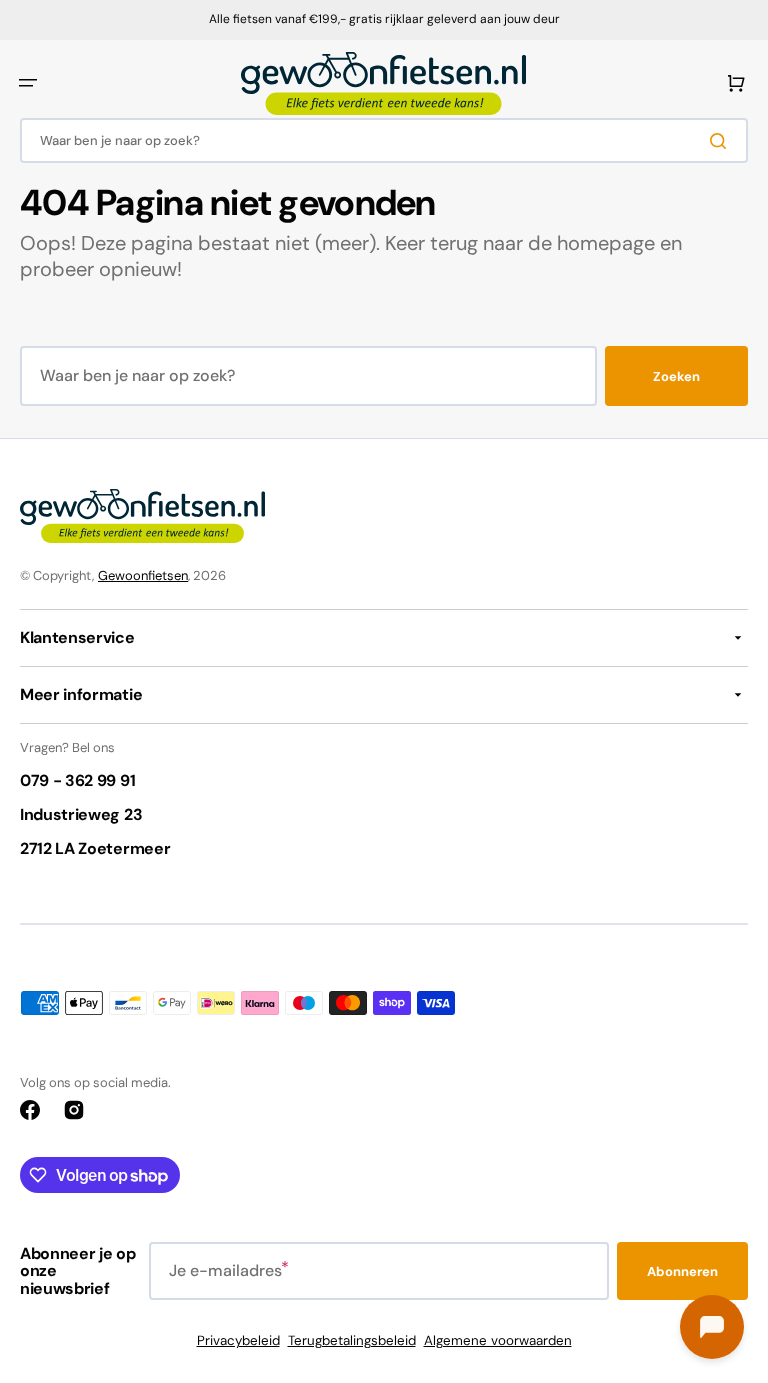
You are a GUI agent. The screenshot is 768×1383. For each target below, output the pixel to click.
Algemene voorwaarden (498, 1340)
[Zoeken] (722, 141)
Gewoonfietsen (143, 575)
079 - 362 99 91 (77, 780)
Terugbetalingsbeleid (352, 1340)
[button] (28, 83)
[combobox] (384, 140)
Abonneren (682, 1271)
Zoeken (676, 376)
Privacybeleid (238, 1340)
